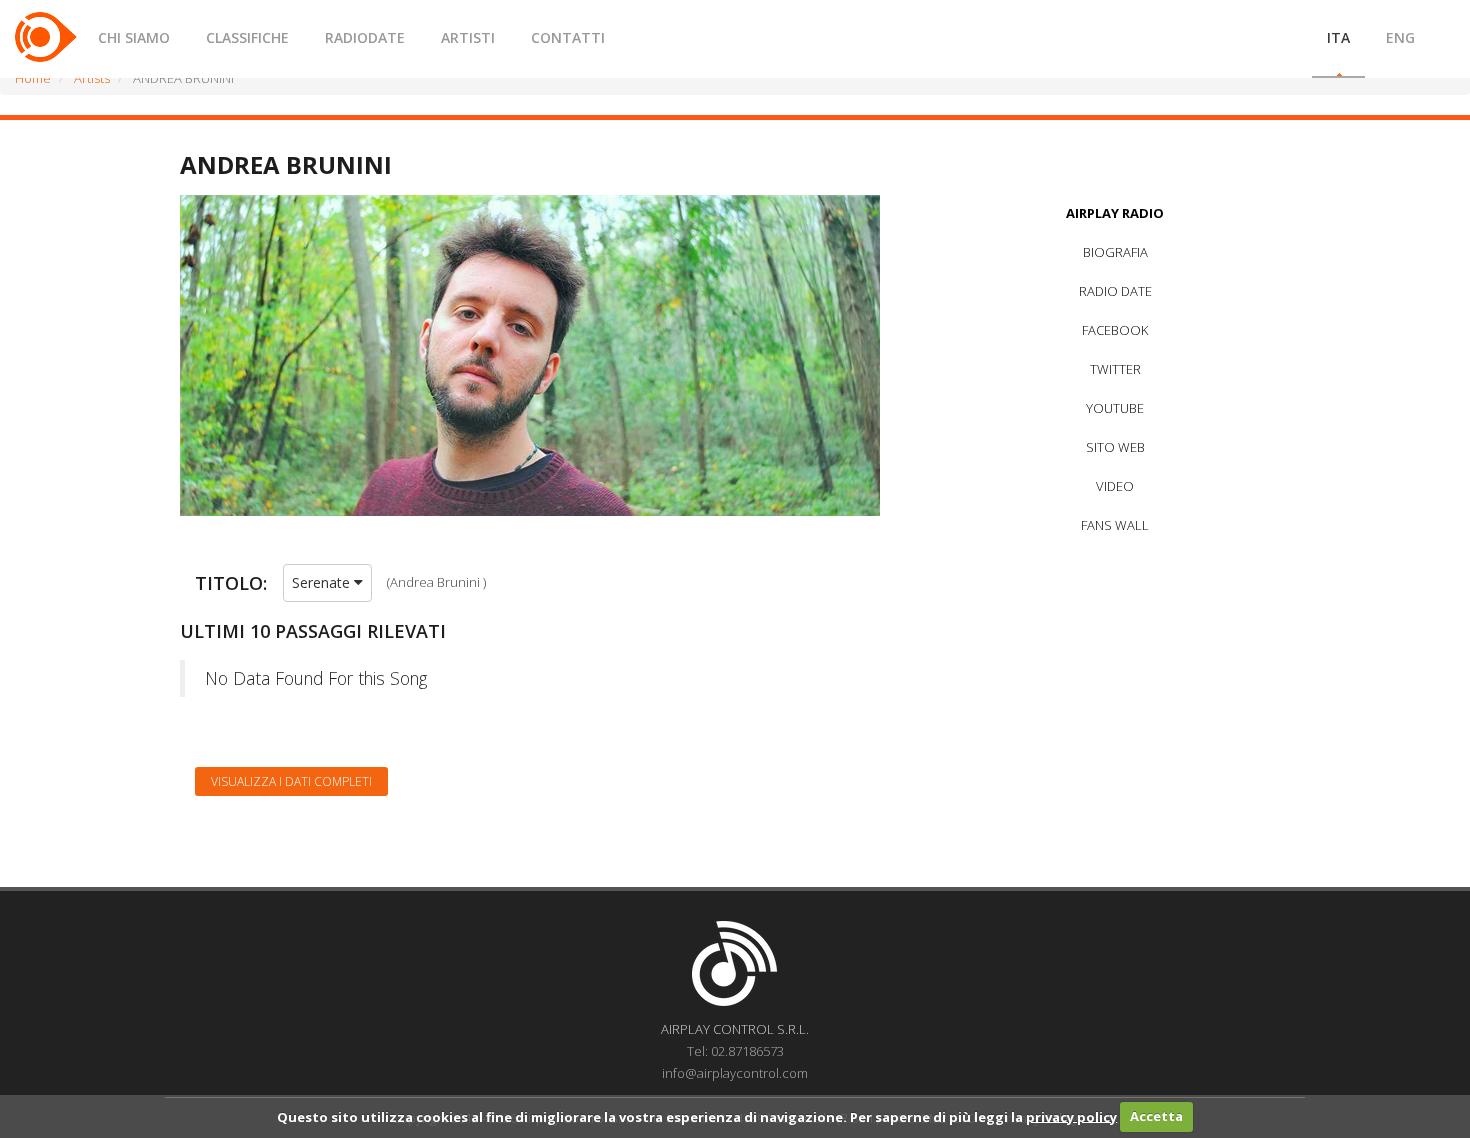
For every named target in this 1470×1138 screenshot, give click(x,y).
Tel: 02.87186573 (735, 1051)
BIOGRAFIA (1115, 252)
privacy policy (1071, 1116)
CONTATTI (568, 37)
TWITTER (1115, 369)
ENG (1400, 37)
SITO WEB (1115, 447)
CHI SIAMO (134, 37)
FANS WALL (1115, 525)
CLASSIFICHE (247, 37)
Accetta (1156, 1116)
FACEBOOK (1115, 330)
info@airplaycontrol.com (735, 1073)
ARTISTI (468, 37)
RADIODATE (365, 37)
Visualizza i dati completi (291, 781)
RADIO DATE (1115, 291)
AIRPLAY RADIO (1115, 213)
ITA (1338, 37)
